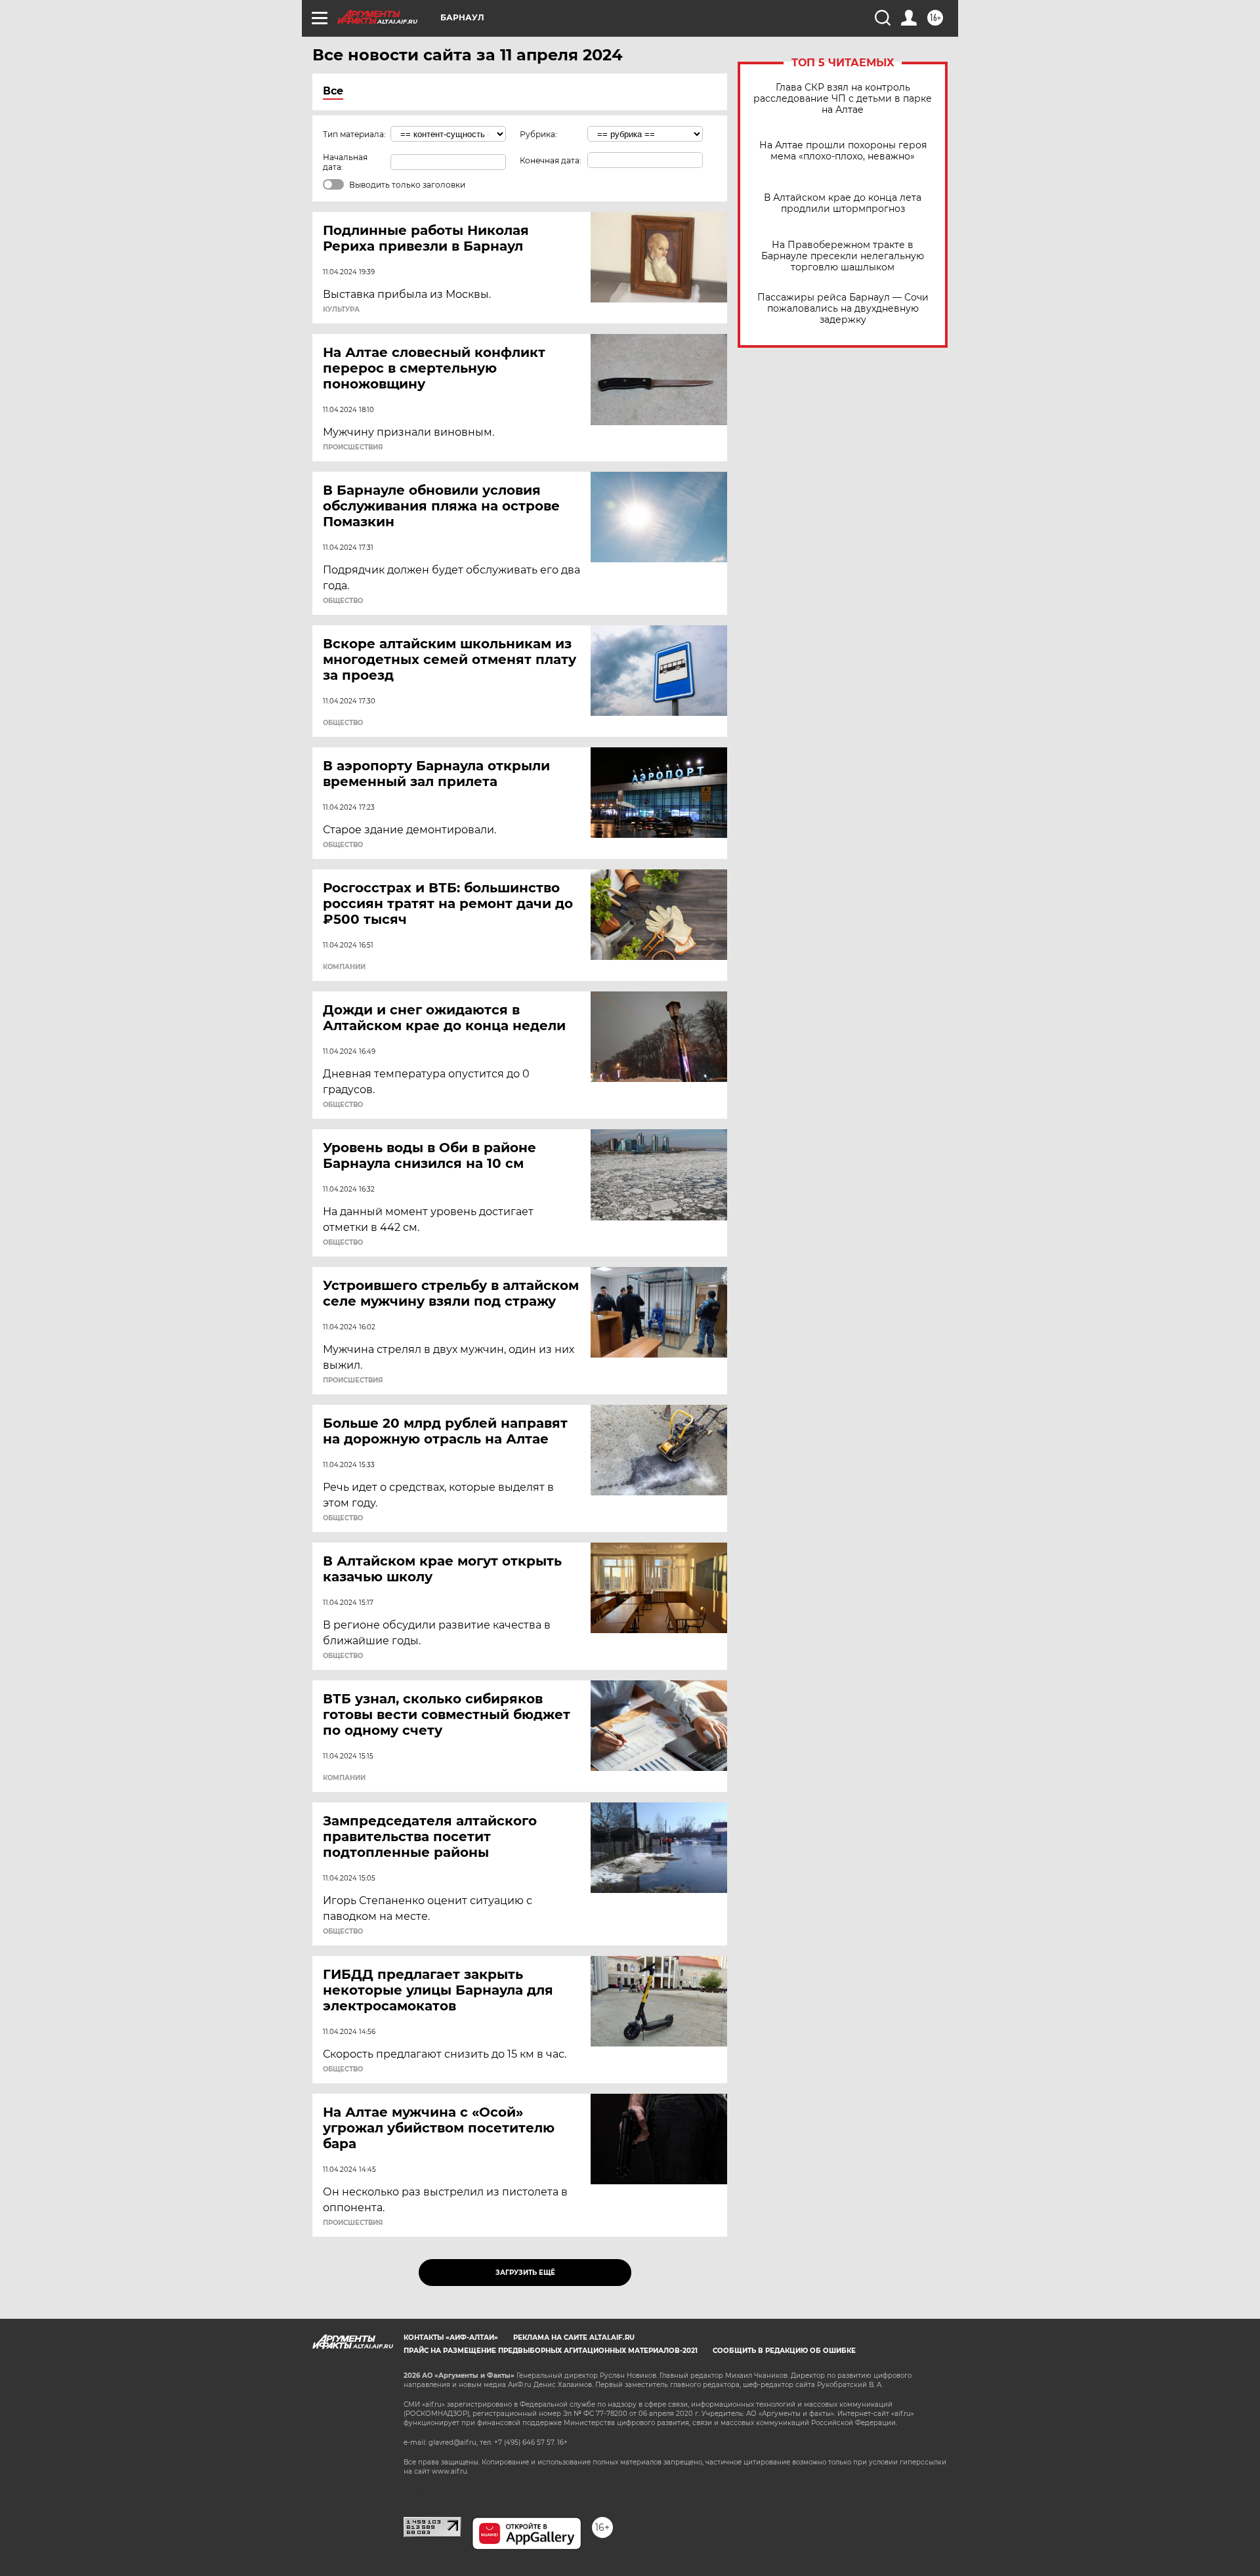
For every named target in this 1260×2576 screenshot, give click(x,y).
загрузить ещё (525, 2273)
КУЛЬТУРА (341, 310)
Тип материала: (354, 134)
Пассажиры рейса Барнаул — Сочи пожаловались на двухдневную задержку (843, 309)
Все (333, 91)
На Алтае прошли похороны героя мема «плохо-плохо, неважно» (843, 151)
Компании (344, 967)
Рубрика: (538, 134)
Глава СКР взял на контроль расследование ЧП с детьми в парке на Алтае (843, 99)
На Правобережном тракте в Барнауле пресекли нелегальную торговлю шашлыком (843, 256)
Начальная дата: (345, 162)
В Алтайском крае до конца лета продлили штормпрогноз (843, 203)
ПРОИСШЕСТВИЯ (353, 447)
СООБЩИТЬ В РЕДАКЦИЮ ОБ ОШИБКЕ (784, 2351)
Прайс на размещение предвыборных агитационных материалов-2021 (551, 2351)
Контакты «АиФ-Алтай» (451, 2337)
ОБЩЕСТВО (343, 601)
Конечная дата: (551, 160)
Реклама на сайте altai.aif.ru (574, 2337)
